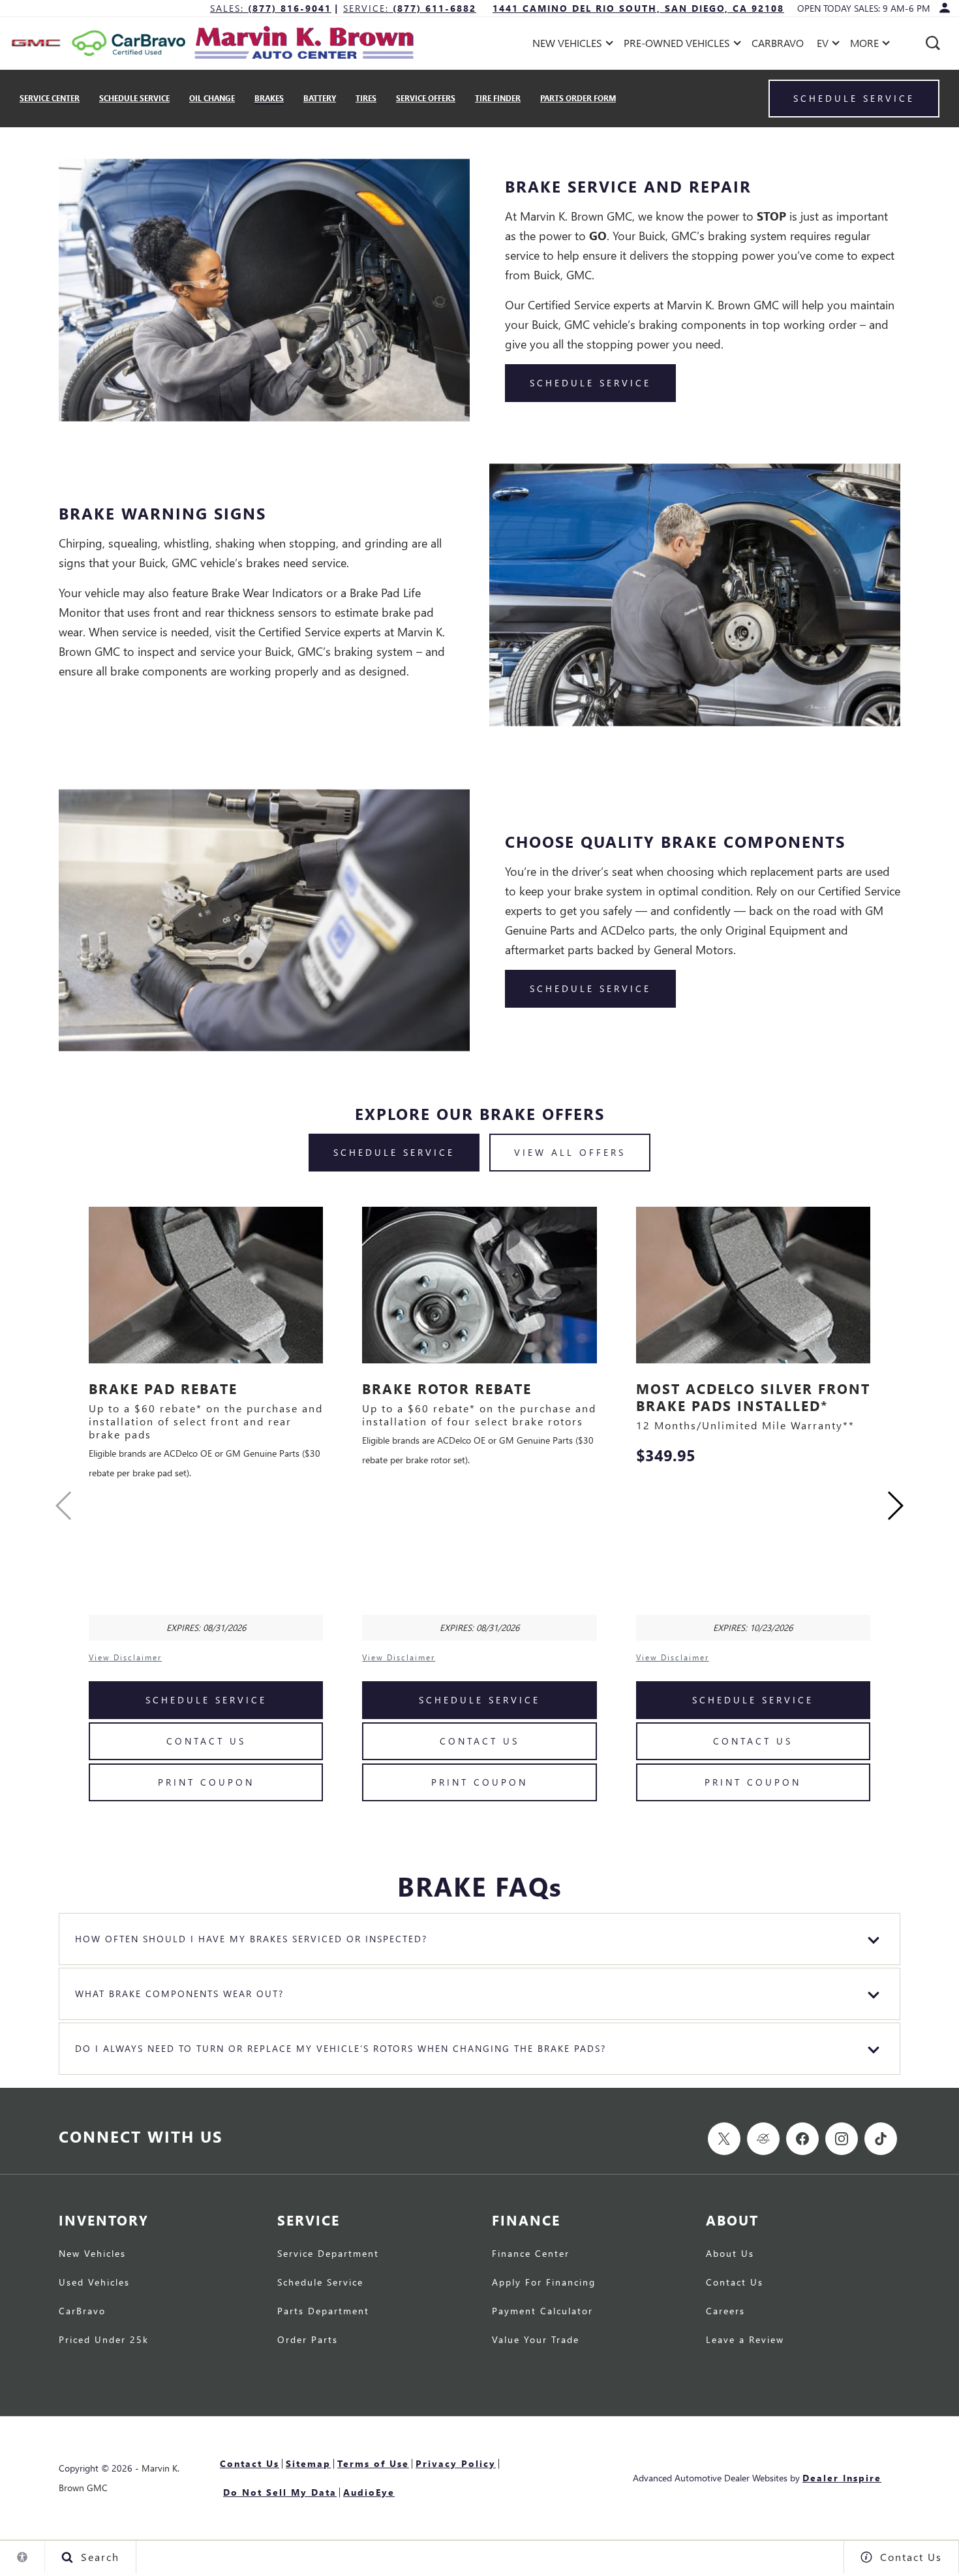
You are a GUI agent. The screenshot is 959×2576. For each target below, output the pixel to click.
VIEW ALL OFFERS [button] (570, 1152)
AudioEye (369, 2492)
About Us (730, 2254)
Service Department (328, 2254)
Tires (366, 98)
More (865, 45)
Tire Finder (498, 98)
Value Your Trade (536, 2340)
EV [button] (830, 45)
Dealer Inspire (842, 2478)
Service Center (50, 98)
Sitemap (308, 2463)
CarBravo (778, 43)
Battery (320, 98)
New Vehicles (92, 2254)
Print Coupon (206, 1782)
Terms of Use (373, 2463)
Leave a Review (745, 2340)
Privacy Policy (456, 2463)
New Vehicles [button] (567, 45)
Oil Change (212, 98)
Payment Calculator (542, 2312)
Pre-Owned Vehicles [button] (677, 45)
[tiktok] (881, 2139)
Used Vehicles (94, 2283)
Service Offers (426, 98)
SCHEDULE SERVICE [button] (590, 383)
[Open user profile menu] (945, 8)
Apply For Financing (544, 2283)
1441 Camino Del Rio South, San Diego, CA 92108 (638, 8)
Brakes (269, 98)
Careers (725, 2312)
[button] (933, 43)
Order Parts (308, 2340)
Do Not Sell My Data (280, 2492)
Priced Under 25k (104, 2340)
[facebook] (802, 2139)
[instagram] (842, 2139)
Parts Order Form (578, 98)
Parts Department (323, 2312)
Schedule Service (134, 98)
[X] (724, 2139)
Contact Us (206, 1741)
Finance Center (531, 2254)
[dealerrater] (763, 2139)
